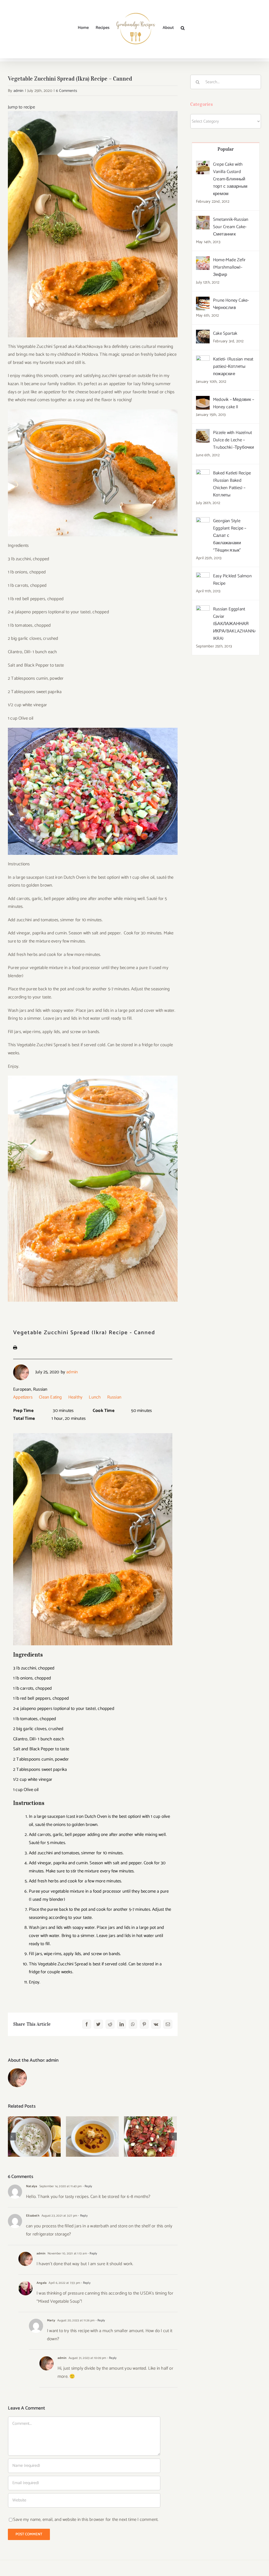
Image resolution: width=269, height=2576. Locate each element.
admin (19, 91)
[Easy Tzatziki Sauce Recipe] (34, 2137)
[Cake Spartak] (203, 334)
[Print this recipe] (15, 1349)
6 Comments (66, 91)
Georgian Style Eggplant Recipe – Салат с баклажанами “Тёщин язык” (230, 536)
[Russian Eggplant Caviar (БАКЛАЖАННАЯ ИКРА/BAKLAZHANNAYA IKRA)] (203, 609)
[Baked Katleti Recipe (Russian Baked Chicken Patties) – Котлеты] (203, 473)
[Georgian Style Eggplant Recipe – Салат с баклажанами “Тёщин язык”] (203, 521)
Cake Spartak (225, 333)
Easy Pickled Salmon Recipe (232, 580)
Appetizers (23, 1397)
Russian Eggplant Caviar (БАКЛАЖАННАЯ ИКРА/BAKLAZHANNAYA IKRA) (234, 624)
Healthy (75, 1397)
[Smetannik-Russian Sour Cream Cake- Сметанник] (203, 220)
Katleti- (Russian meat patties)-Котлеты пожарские (233, 366)
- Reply (87, 2186)
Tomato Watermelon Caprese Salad (150, 2128)
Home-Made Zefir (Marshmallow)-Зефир (229, 267)
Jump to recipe (21, 107)
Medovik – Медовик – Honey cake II (234, 403)
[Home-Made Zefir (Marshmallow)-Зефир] (203, 260)
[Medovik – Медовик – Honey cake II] (203, 400)
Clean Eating (50, 1397)
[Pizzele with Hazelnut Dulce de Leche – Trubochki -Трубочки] (203, 433)
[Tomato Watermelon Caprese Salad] (150, 2137)
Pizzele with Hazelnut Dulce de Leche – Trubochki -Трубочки (234, 440)
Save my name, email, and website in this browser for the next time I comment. (86, 2520)
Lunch (95, 1397)
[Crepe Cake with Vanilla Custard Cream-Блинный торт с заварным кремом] (203, 165)
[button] (183, 28)
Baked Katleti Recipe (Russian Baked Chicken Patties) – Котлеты (232, 484)
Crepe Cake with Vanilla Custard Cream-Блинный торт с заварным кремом (230, 179)
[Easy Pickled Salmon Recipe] (203, 576)
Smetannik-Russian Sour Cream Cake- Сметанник (231, 227)
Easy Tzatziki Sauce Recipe (34, 2128)
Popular (226, 149)
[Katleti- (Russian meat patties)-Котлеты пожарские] (203, 359)
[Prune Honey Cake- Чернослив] (203, 301)
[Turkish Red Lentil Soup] (92, 2137)
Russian (114, 1397)
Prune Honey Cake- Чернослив (231, 304)
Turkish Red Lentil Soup (92, 2128)
